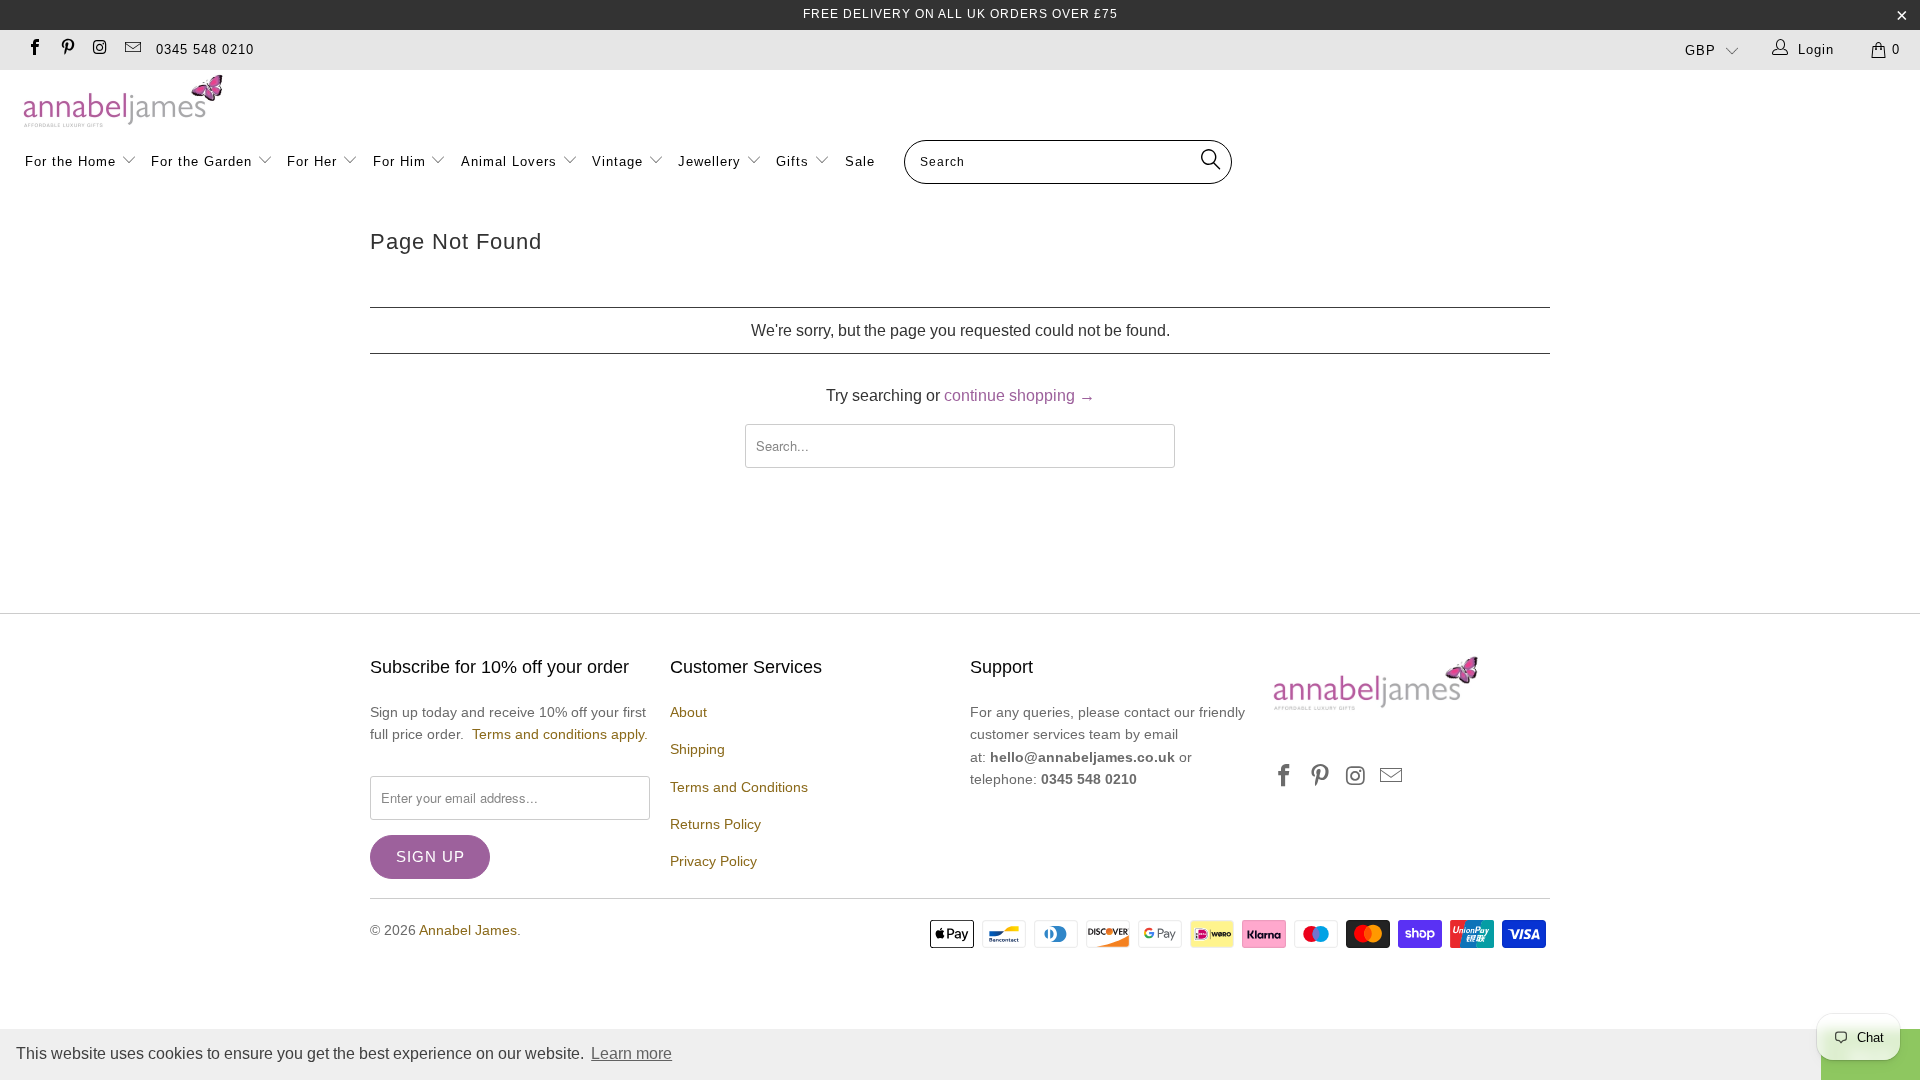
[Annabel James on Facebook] (34, 49)
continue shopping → (1019, 395)
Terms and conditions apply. (560, 734)
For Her (312, 161)
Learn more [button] (631, 1053)
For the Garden (204, 161)
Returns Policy (715, 824)
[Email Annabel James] (131, 49)
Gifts (792, 161)
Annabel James (468, 930)
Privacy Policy (713, 861)
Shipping (697, 749)
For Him (399, 161)
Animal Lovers (509, 161)
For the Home (70, 161)
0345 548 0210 (205, 49)
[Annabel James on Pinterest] (66, 49)
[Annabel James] (970, 102)
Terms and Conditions (739, 787)
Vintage (620, 161)
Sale (860, 161)
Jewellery (712, 161)
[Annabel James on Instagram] (99, 49)
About (688, 712)
